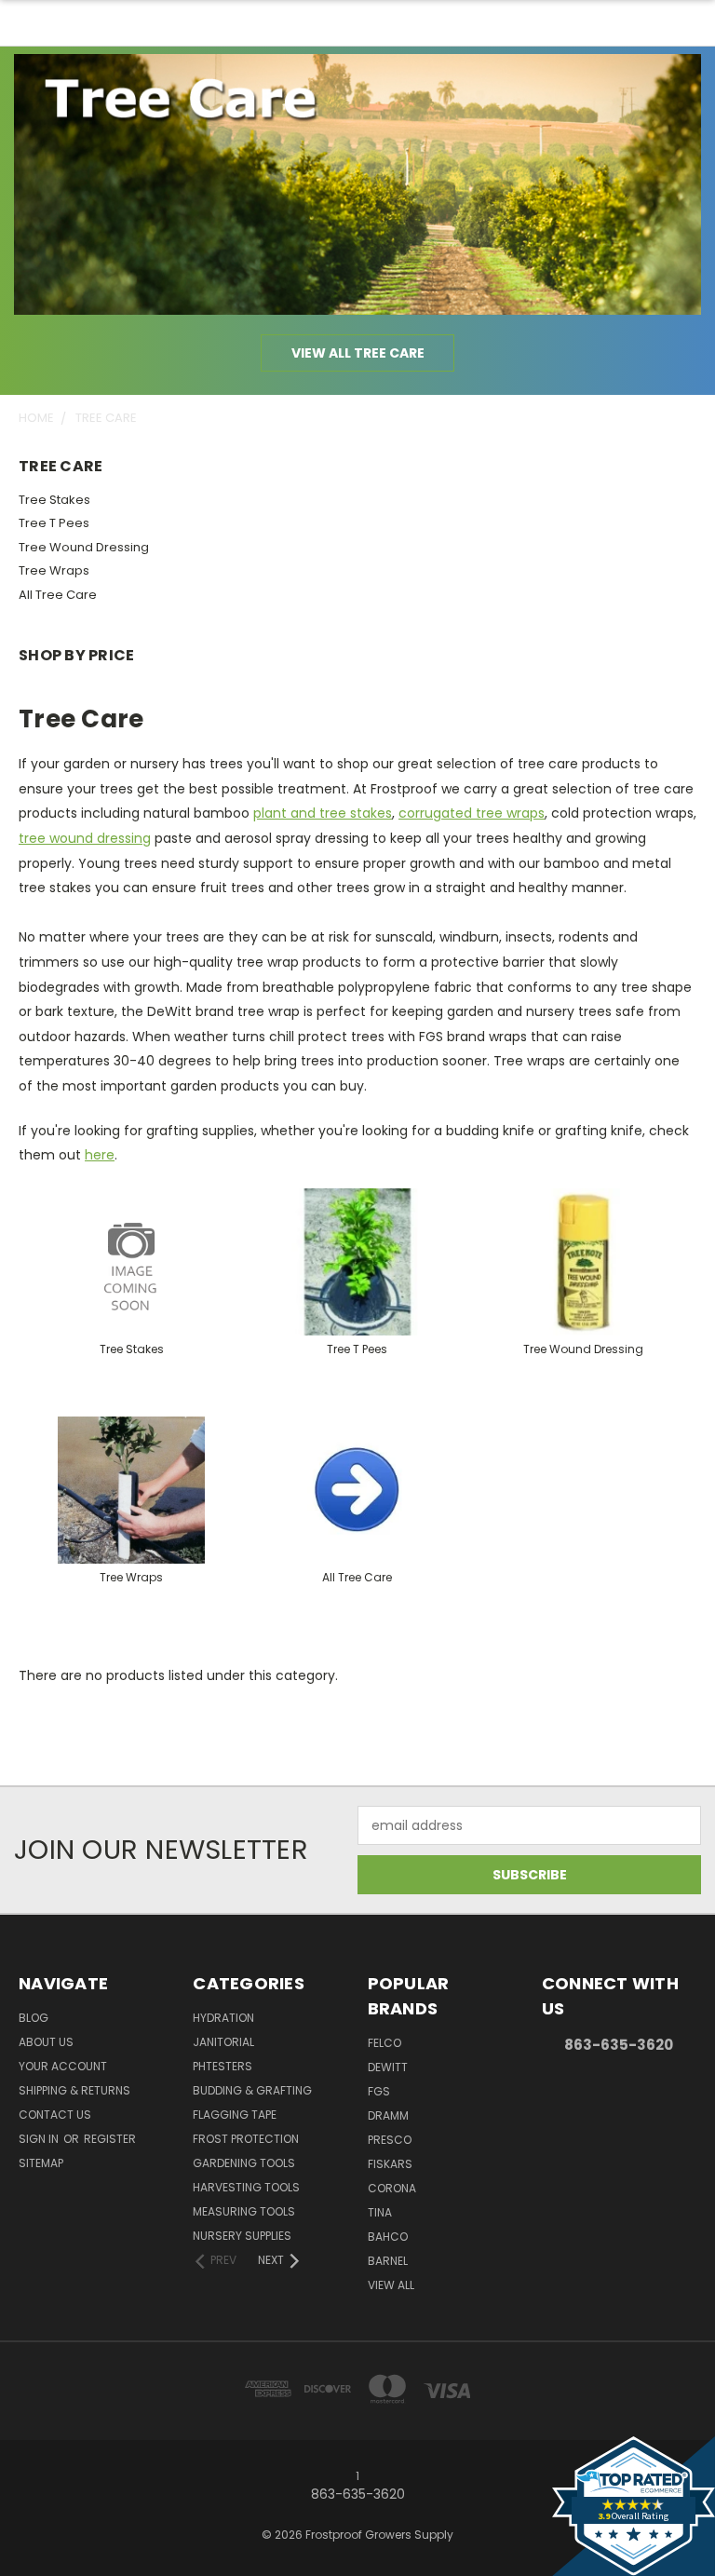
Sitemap (41, 2163)
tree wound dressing (85, 838)
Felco (384, 2043)
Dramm (388, 2115)
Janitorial (223, 2042)
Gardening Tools (244, 2163)
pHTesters (223, 2066)
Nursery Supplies (242, 2236)
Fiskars (390, 2164)
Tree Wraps (54, 570)
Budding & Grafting (252, 2090)
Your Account (63, 2066)
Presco (390, 2140)
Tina (380, 2212)
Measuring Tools (244, 2211)
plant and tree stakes (323, 813)
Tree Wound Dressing (84, 547)
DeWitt (388, 2067)
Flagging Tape (235, 2115)
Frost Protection (246, 2139)
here (100, 1155)
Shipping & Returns (74, 2090)
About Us (46, 2042)
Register (110, 2139)
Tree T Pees (54, 523)
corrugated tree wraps (472, 813)
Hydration (223, 2018)
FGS (379, 2091)
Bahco (388, 2237)
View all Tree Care (358, 353)
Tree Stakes (54, 500)
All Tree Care (58, 595)
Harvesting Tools (246, 2187)
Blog (34, 2018)
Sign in (40, 2139)
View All (391, 2285)
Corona (392, 2188)
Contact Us (55, 2115)
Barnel (388, 2261)
